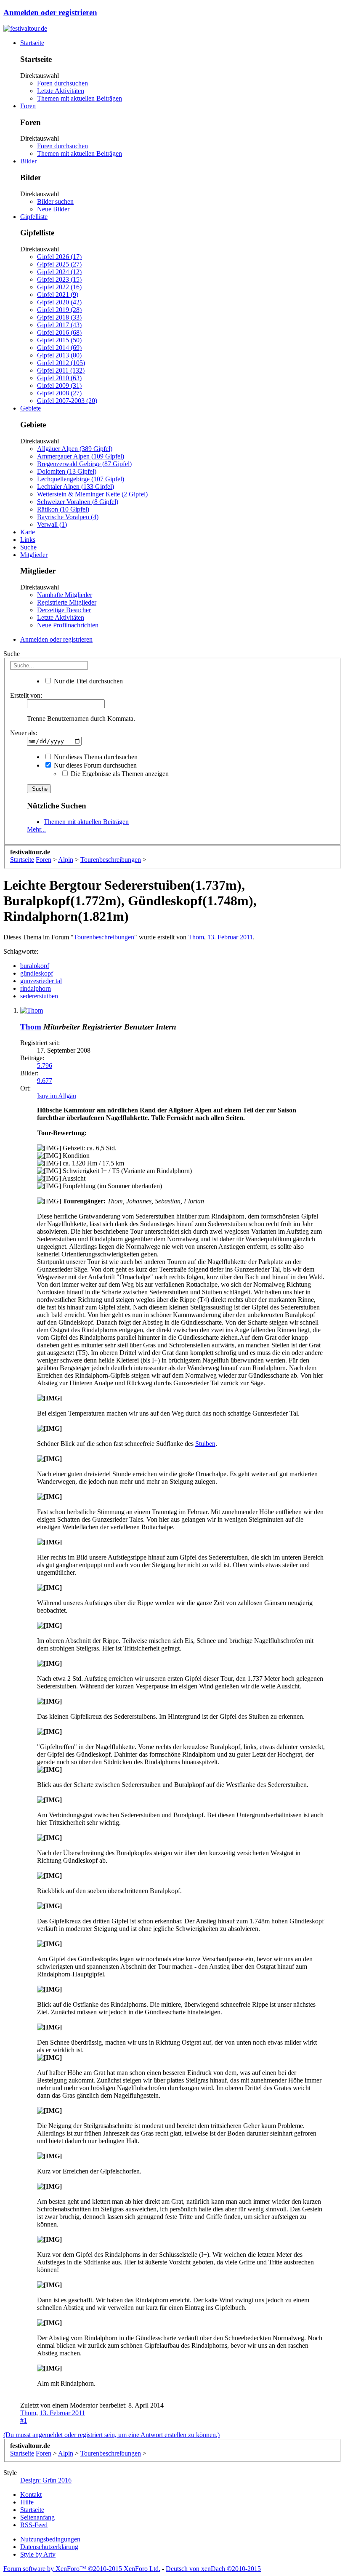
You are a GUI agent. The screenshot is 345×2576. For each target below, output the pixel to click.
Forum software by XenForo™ (82, 2569)
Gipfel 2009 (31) (59, 385)
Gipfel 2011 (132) (61, 370)
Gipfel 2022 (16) (59, 287)
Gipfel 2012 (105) (61, 363)
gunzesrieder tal (41, 981)
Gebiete (31, 408)
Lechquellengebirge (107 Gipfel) (81, 479)
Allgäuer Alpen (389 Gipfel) (75, 449)
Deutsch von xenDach (213, 2569)
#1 (24, 2420)
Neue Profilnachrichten (68, 625)
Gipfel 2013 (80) (59, 355)
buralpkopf (35, 966)
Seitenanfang (37, 2517)
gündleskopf (37, 973)
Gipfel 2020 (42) (59, 302)
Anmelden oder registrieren (50, 12)
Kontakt (31, 2495)
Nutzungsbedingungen (50, 2539)
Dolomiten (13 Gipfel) (67, 471)
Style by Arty (38, 2554)
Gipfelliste (34, 217)
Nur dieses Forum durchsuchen (94, 765)
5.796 (45, 1065)
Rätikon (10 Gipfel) (63, 509)
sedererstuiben (39, 996)
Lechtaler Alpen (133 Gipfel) (76, 487)
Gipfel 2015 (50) (59, 340)
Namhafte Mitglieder (65, 595)
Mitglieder (34, 555)
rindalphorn (36, 988)
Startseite (32, 43)
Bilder (28, 161)
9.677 (45, 1081)
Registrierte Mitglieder (67, 602)
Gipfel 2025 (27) (59, 264)
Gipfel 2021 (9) (58, 295)
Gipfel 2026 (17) (59, 257)
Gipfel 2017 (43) (59, 325)
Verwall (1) (52, 524)
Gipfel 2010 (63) (59, 378)
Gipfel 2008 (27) (59, 393)
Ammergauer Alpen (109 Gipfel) (81, 456)
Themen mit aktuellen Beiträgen (80, 98)
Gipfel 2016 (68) (59, 332)
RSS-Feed (34, 2525)
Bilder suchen (55, 201)
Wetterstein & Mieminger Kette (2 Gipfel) (92, 494)
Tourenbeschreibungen (104, 937)
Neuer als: (24, 733)
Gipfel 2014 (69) (59, 348)
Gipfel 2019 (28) (59, 310)
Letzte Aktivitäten (61, 91)
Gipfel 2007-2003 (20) (67, 401)
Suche (28, 547)
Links (28, 540)
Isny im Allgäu (57, 1096)
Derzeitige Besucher (64, 610)
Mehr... (36, 829)
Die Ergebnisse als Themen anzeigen (119, 774)
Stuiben (205, 1444)
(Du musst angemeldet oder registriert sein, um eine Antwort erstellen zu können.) (111, 2435)
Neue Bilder (53, 209)
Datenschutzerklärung (49, 2547)
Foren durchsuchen (62, 83)
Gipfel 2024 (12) (59, 272)
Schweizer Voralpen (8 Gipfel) (78, 502)
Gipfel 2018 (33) (59, 317)
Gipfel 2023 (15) (59, 279)
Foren (28, 106)
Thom (196, 937)
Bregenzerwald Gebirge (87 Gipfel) (84, 464)
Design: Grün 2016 (46, 2480)
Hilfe (27, 2502)
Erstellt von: (26, 695)
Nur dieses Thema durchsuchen (95, 757)
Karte (28, 532)
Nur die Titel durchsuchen (88, 681)
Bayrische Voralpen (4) (68, 517)
